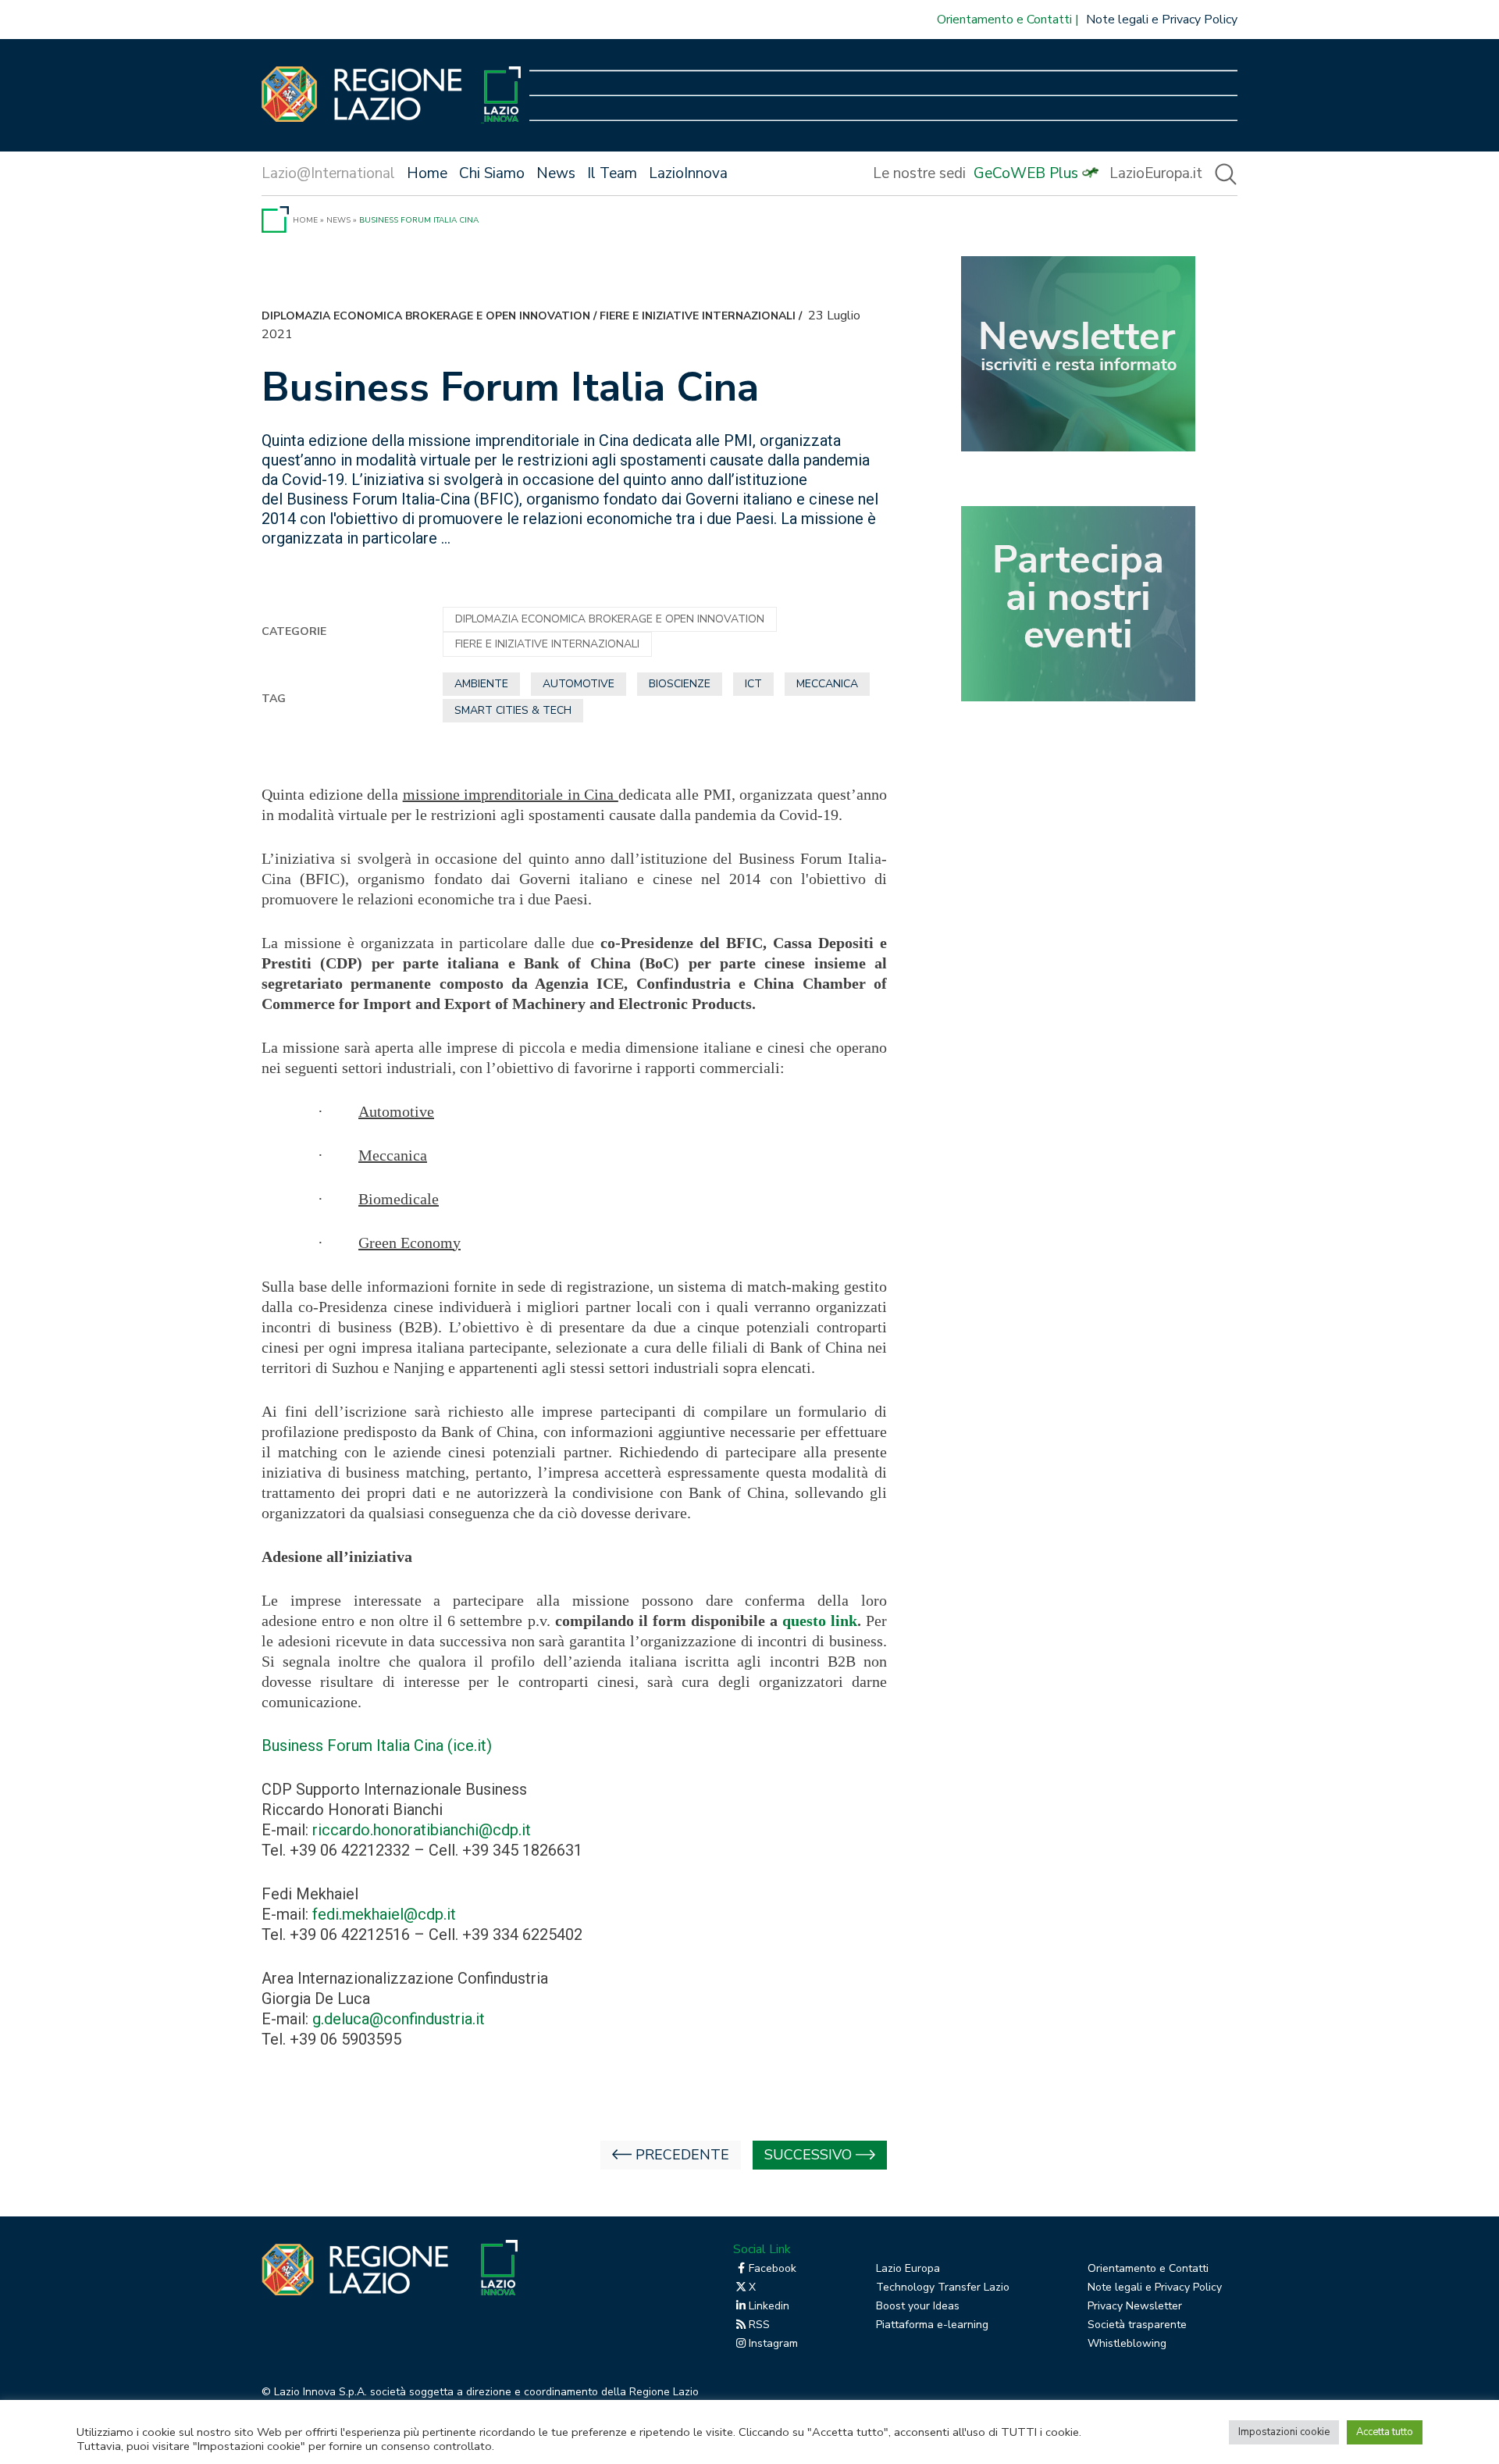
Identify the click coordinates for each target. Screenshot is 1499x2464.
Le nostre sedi (919, 173)
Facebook (773, 2268)
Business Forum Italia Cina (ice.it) (377, 1745)
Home (427, 173)
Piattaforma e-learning (932, 2325)
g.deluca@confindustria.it (399, 2019)
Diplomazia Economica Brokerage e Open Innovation (426, 316)
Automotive (579, 684)
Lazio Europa (908, 2268)
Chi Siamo (492, 173)
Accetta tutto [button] (1385, 2432)
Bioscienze (680, 684)
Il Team (612, 173)
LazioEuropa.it (1156, 173)
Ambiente (481, 684)
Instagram (773, 2343)
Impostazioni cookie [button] (1284, 2432)
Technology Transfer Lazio (943, 2287)
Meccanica (827, 684)
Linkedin (769, 2306)
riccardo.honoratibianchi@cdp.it (422, 1830)
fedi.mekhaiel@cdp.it (384, 1914)
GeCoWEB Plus (1026, 173)
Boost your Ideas (918, 2306)
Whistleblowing (1127, 2343)
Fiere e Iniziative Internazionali (698, 316)
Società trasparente (1137, 2325)
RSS (759, 2325)
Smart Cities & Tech (513, 710)
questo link (820, 1621)
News (556, 173)
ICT (753, 684)
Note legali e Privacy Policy (1162, 20)
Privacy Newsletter (1135, 2306)
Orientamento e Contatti (1004, 20)
